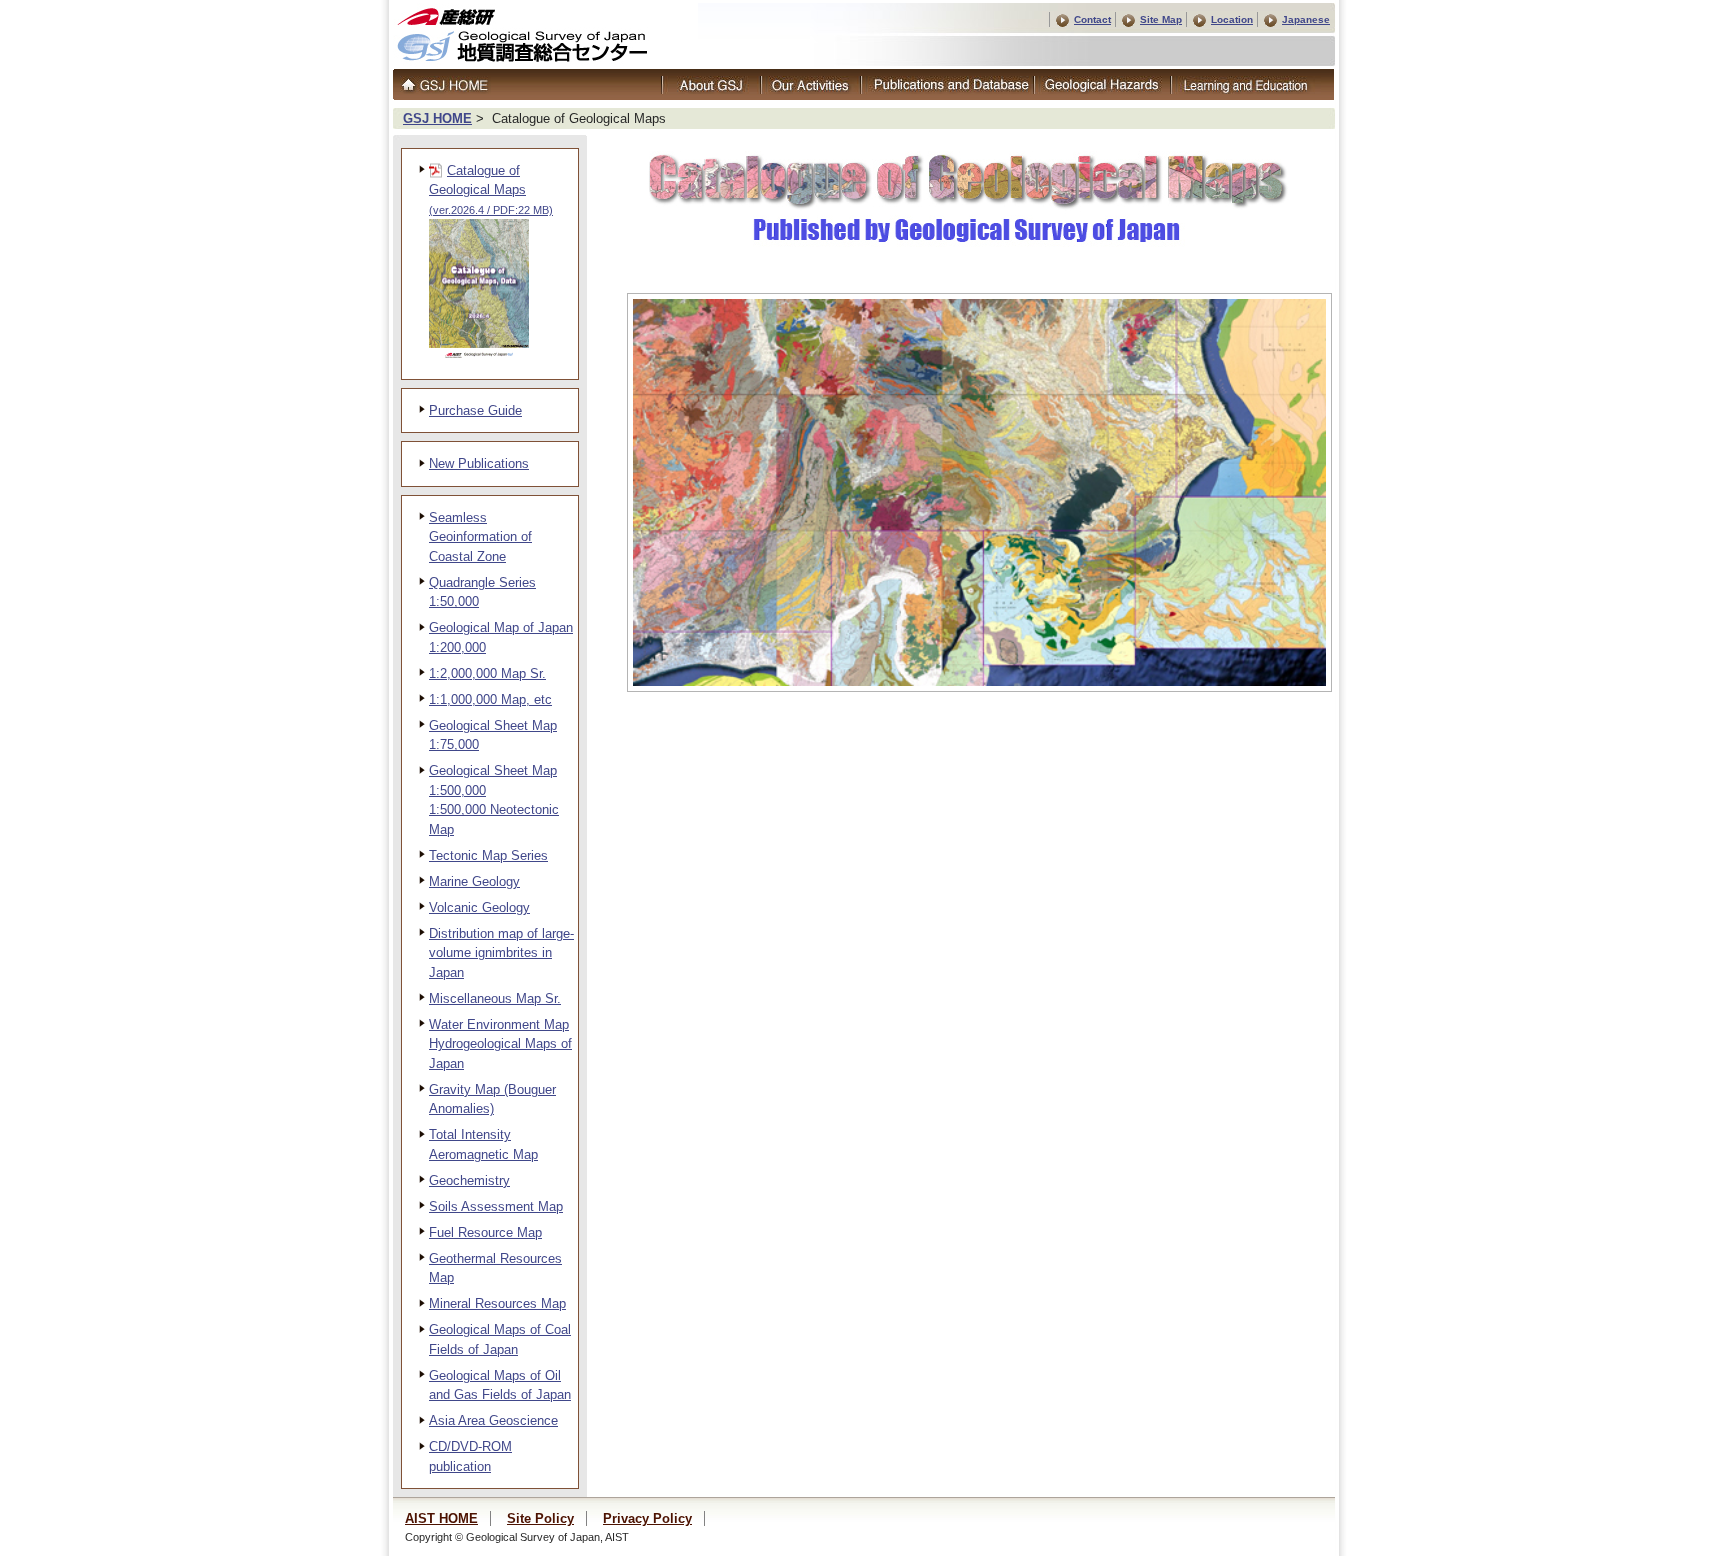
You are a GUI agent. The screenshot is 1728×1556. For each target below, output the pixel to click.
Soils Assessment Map (496, 1206)
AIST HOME (441, 1518)
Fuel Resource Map (485, 1232)
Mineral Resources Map (497, 1303)
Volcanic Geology (479, 907)
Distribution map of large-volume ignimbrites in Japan (501, 953)
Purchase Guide (475, 410)
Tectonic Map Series (488, 855)
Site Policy (540, 1518)
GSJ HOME (437, 118)
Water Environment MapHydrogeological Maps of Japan (500, 1044)
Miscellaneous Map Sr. (495, 998)
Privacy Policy (647, 1518)
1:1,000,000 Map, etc (490, 699)
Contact (1092, 19)
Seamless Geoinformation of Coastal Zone (480, 537)
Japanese (1306, 19)
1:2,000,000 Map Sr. (487, 673)
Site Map (1161, 19)
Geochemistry (469, 1180)
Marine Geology (474, 881)
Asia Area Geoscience (493, 1420)
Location (1232, 19)
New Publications (479, 463)
